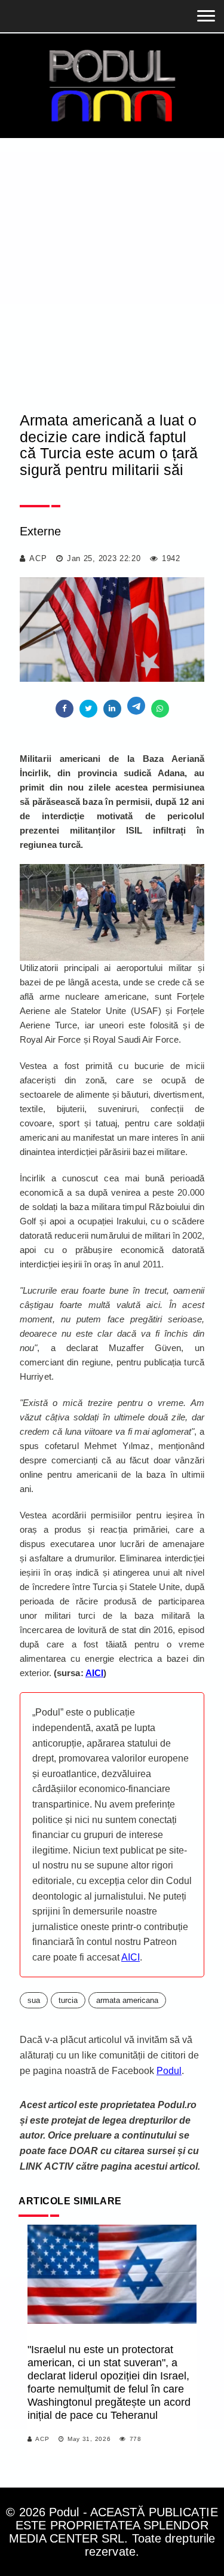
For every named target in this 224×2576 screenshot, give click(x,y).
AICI (131, 1957)
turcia (68, 2000)
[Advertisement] (112, 256)
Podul (169, 2071)
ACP (38, 558)
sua (34, 2000)
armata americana (127, 2000)
